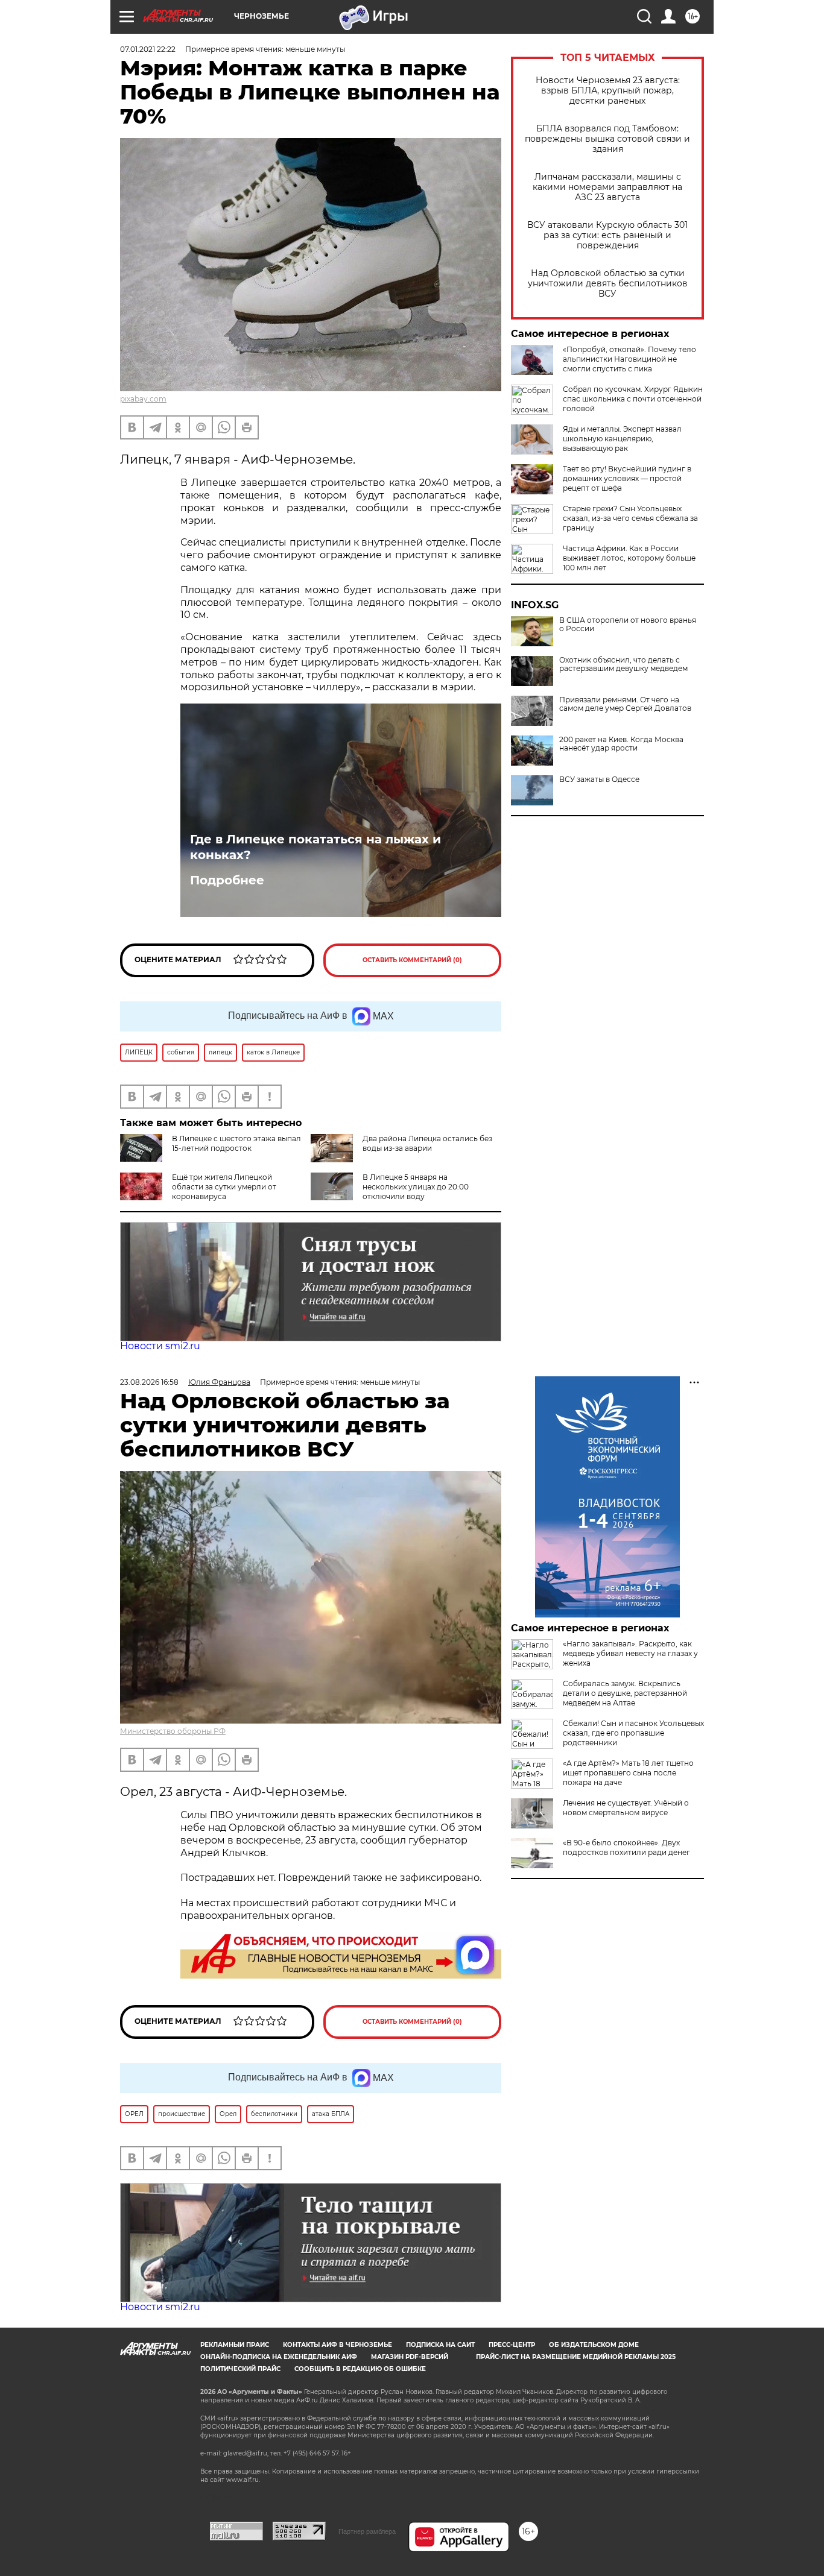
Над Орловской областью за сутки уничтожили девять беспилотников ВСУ (608, 284)
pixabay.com (143, 399)
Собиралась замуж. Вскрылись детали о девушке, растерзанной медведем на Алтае (625, 1693)
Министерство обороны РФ (173, 1731)
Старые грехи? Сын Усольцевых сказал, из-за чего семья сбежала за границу (630, 518)
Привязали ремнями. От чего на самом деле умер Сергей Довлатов (625, 704)
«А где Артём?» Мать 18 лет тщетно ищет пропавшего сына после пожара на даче (628, 1773)
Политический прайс (240, 2369)
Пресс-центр (512, 2345)
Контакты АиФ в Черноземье (338, 2345)
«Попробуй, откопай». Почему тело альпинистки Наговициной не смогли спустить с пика (629, 359)
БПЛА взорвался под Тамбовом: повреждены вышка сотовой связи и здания (607, 139)
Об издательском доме (594, 2345)
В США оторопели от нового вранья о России (628, 625)
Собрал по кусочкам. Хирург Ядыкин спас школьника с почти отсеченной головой (633, 399)
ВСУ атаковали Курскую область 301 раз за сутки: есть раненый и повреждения (607, 235)
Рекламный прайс (235, 2345)
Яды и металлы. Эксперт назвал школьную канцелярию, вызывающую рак (622, 439)
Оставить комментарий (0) (412, 960)
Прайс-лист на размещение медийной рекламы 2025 (576, 2357)
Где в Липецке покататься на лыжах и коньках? (315, 847)
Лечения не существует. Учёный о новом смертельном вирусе (626, 1808)
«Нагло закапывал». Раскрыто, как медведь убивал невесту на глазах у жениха (630, 1653)
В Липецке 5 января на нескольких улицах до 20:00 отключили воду (416, 1187)
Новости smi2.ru (160, 1346)
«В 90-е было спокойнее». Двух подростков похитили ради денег (626, 1847)
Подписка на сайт (440, 2345)
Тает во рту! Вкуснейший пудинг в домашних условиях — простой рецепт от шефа (627, 478)
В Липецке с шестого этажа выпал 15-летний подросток (236, 1143)
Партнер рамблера (367, 2531)
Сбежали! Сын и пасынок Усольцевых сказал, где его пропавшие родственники (633, 1733)
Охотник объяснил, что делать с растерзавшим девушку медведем (623, 664)
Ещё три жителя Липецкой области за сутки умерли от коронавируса (224, 1187)
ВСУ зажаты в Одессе (599, 779)
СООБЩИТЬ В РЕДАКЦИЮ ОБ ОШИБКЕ (360, 2369)
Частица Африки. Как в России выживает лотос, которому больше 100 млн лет (629, 558)
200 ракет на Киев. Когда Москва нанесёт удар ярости (621, 744)
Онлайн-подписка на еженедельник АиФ (279, 2357)
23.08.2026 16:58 (149, 1382)
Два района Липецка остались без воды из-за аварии (427, 1143)
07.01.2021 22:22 (148, 49)
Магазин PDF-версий (410, 2357)
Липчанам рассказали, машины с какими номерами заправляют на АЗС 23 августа (607, 187)
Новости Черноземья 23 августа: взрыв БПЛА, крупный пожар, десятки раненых (608, 91)
